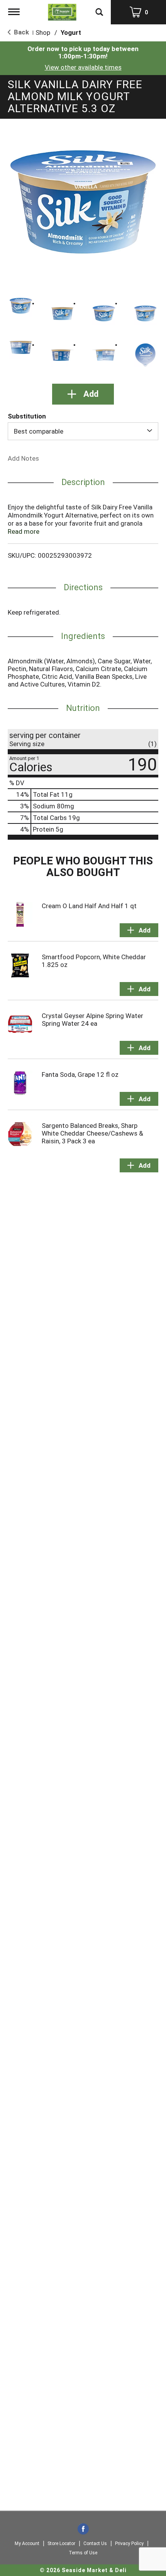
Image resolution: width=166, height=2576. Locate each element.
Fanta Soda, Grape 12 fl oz (80, 1074)
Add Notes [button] (23, 458)
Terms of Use (83, 2553)
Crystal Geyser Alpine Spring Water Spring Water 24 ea (92, 1020)
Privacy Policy (129, 2544)
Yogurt (71, 32)
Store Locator (61, 2544)
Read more (24, 531)
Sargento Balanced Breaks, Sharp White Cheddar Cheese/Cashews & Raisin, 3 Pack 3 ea (92, 1133)
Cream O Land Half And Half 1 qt (89, 906)
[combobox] (83, 431)
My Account (27, 2544)
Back (21, 32)
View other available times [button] (83, 67)
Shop (43, 32)
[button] (21, 306)
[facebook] (83, 2530)
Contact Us (95, 2544)
